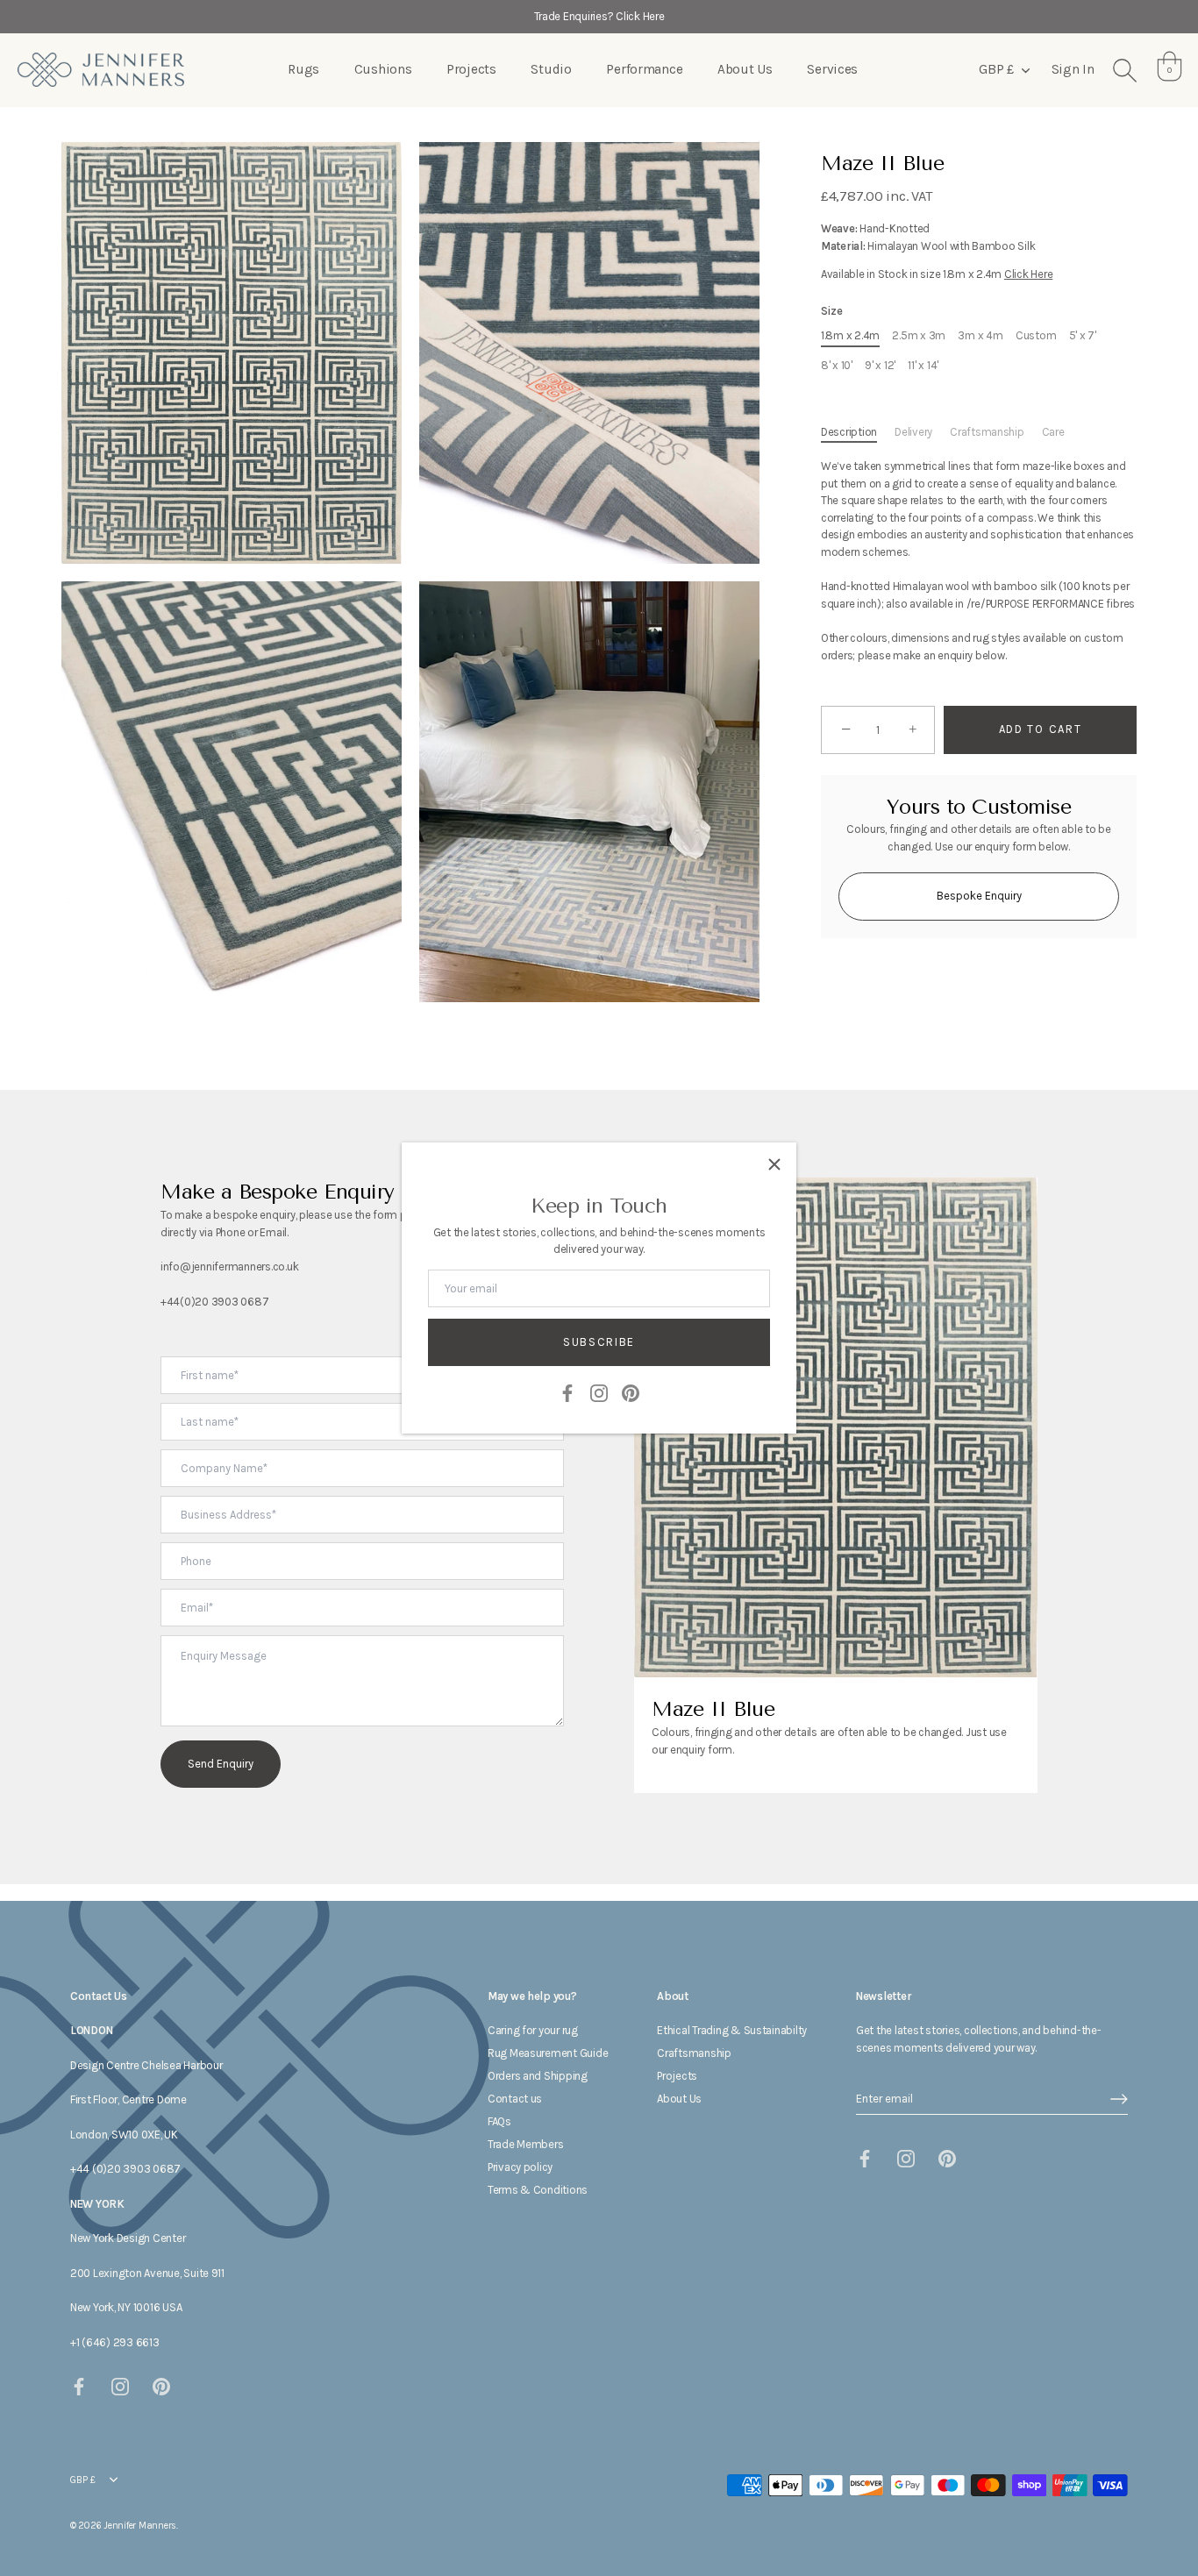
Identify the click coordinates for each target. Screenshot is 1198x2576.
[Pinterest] (631, 1392)
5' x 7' (1083, 335)
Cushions (383, 69)
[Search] (1124, 70)
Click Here (1028, 274)
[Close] (774, 1164)
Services (832, 69)
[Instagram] (599, 1392)
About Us (745, 69)
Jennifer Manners (140, 2526)
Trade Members (526, 2144)
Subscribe (599, 1342)
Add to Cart (1041, 729)
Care (1053, 432)
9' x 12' (880, 365)
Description (849, 432)
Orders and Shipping (538, 2076)
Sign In (1073, 69)
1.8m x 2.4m (850, 335)
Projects (471, 69)
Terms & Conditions (538, 2190)
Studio (551, 69)
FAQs (499, 2121)
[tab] (858, 432)
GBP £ (996, 69)
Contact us (515, 2099)
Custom (1036, 335)
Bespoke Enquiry (979, 896)
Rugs (303, 69)
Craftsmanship (987, 432)
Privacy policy (520, 2167)
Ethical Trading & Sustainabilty (732, 2030)
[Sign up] (1119, 2099)
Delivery (913, 432)
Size (832, 311)
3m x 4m (980, 335)
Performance (644, 69)
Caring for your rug (533, 2030)
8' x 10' (837, 365)
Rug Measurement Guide (548, 2053)
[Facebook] (567, 1392)
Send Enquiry (221, 1764)
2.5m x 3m (919, 335)
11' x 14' (923, 365)
